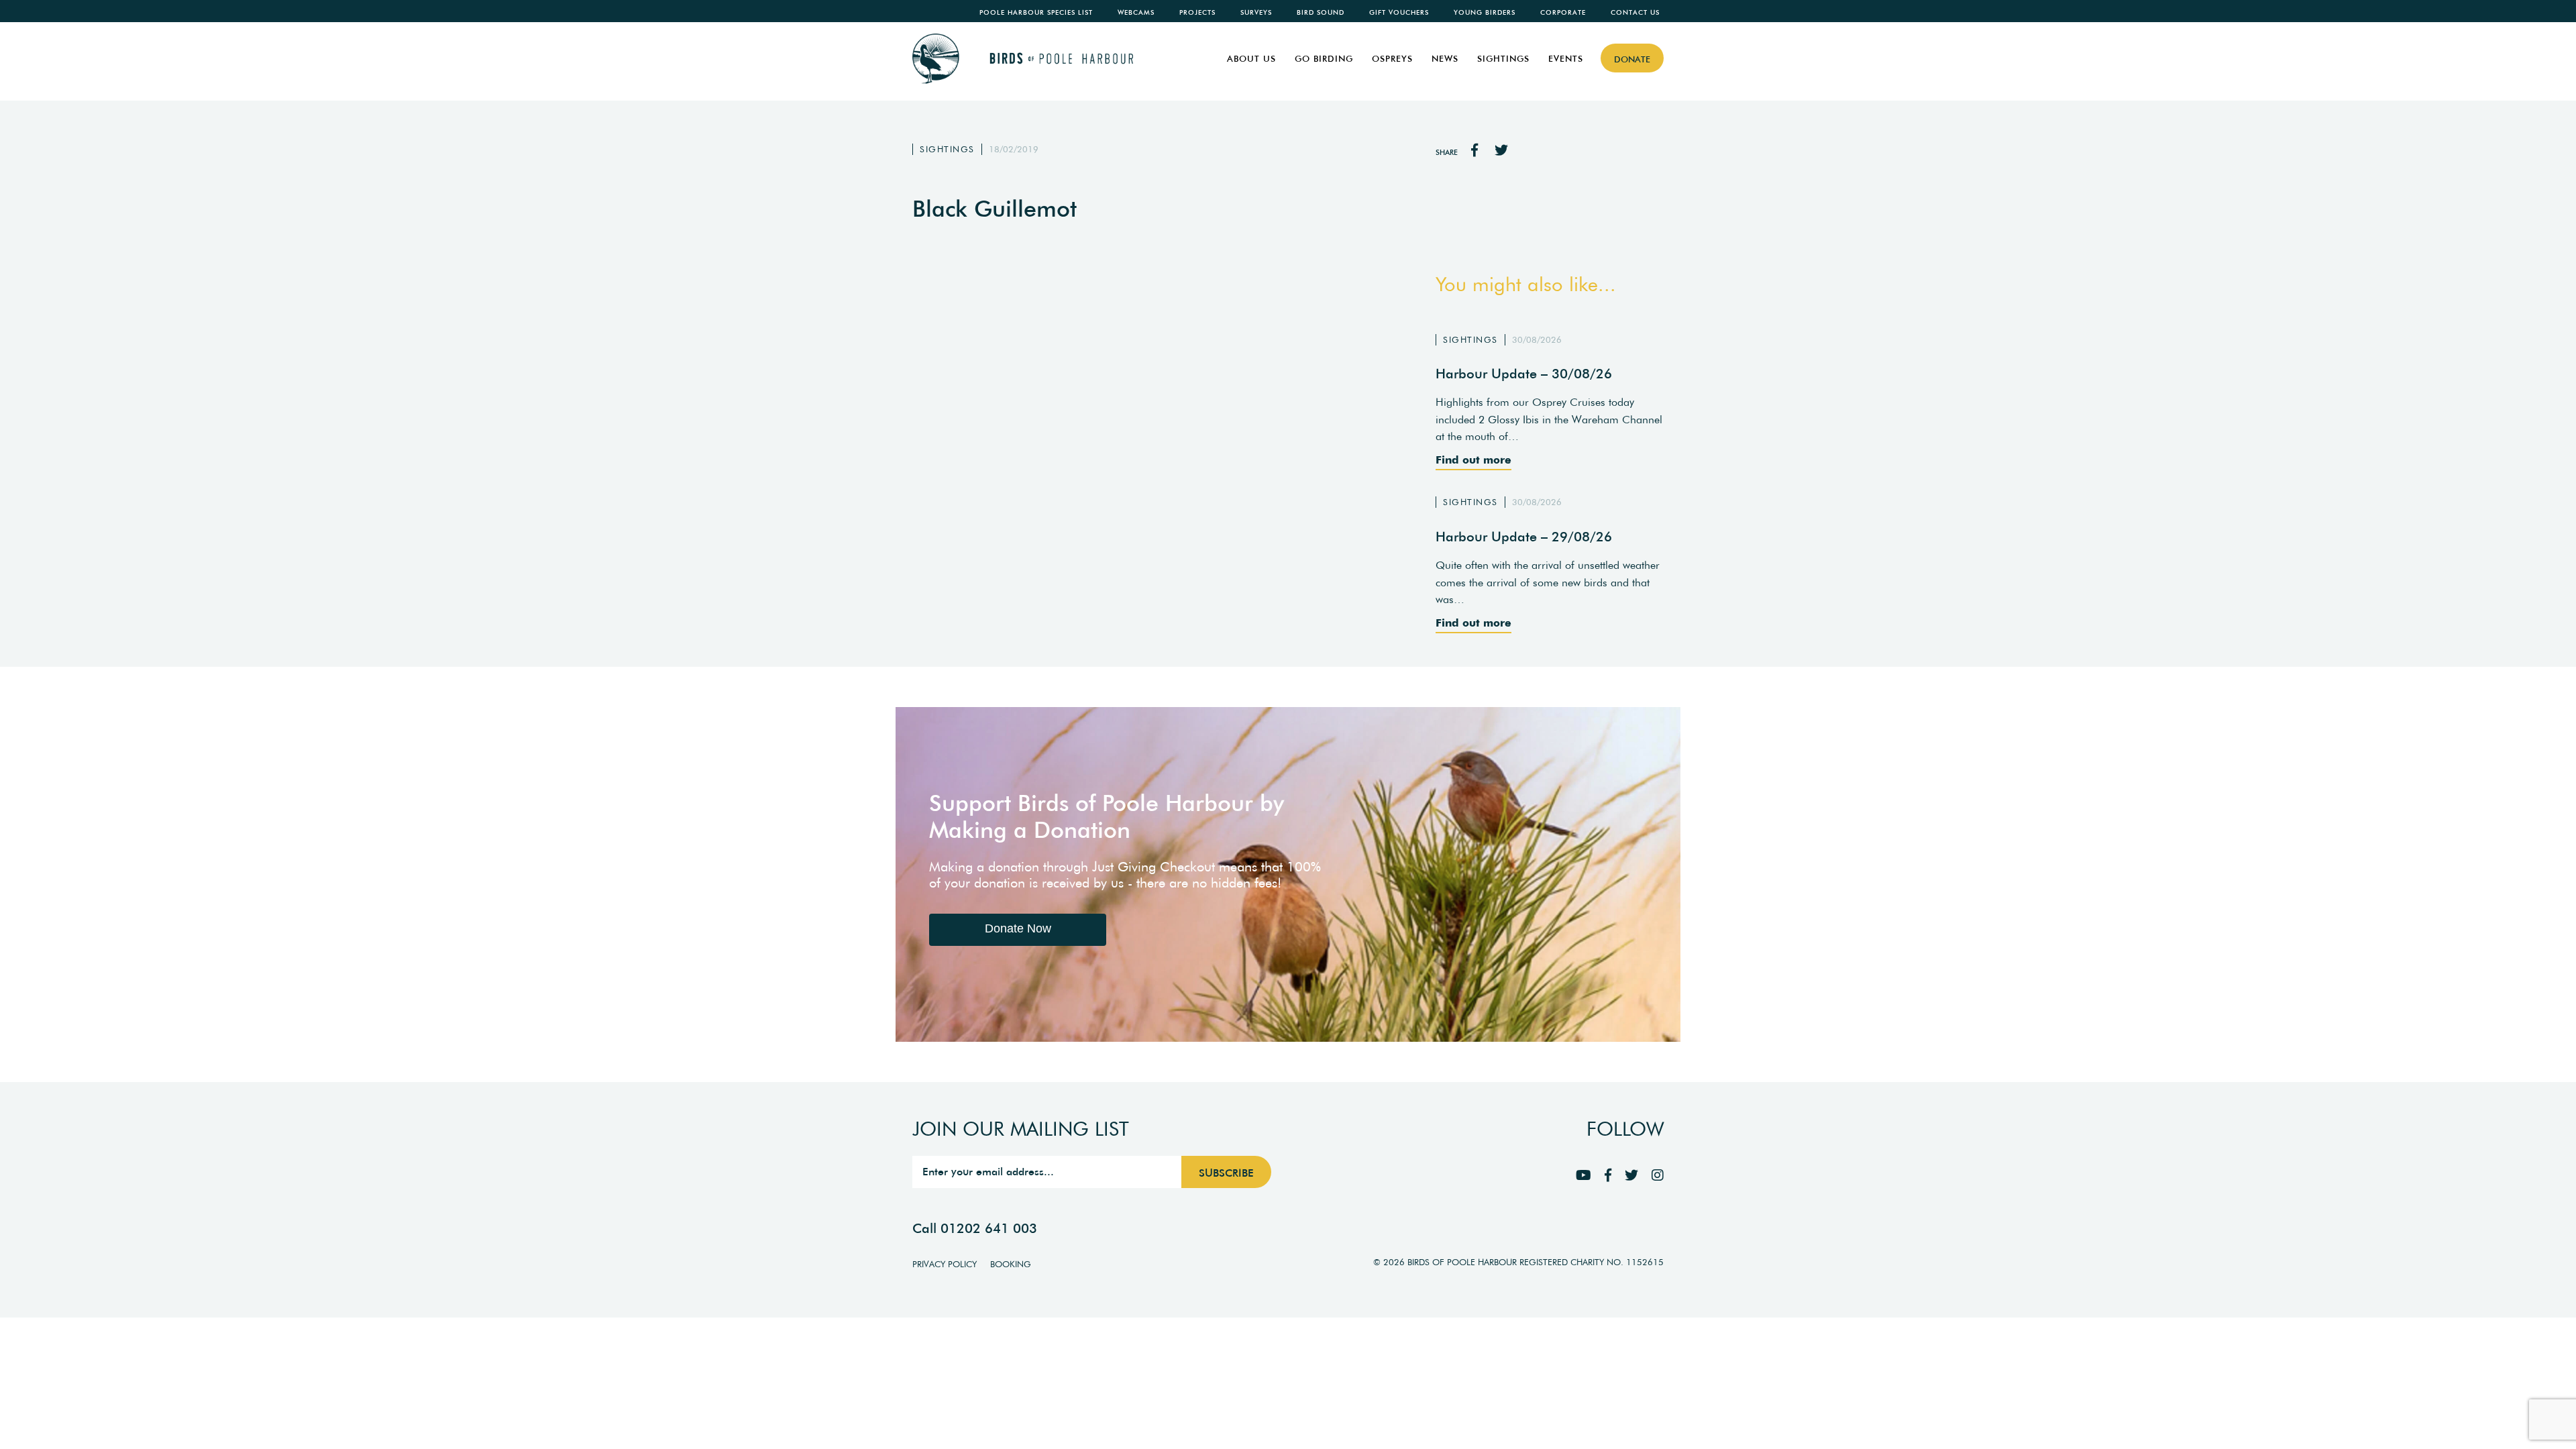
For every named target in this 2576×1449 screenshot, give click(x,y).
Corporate (1563, 12)
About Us (1251, 59)
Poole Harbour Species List (1036, 12)
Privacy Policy (945, 1264)
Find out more (1473, 460)
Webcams (1136, 12)
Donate (1632, 59)
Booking (1011, 1264)
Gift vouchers (1399, 12)
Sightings (1503, 59)
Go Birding (1324, 59)
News (1445, 59)
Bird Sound (1321, 12)
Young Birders (1485, 12)
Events (1566, 59)
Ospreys (1392, 59)
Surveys (1256, 12)
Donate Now (1018, 928)
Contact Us (1635, 12)
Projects (1197, 12)
